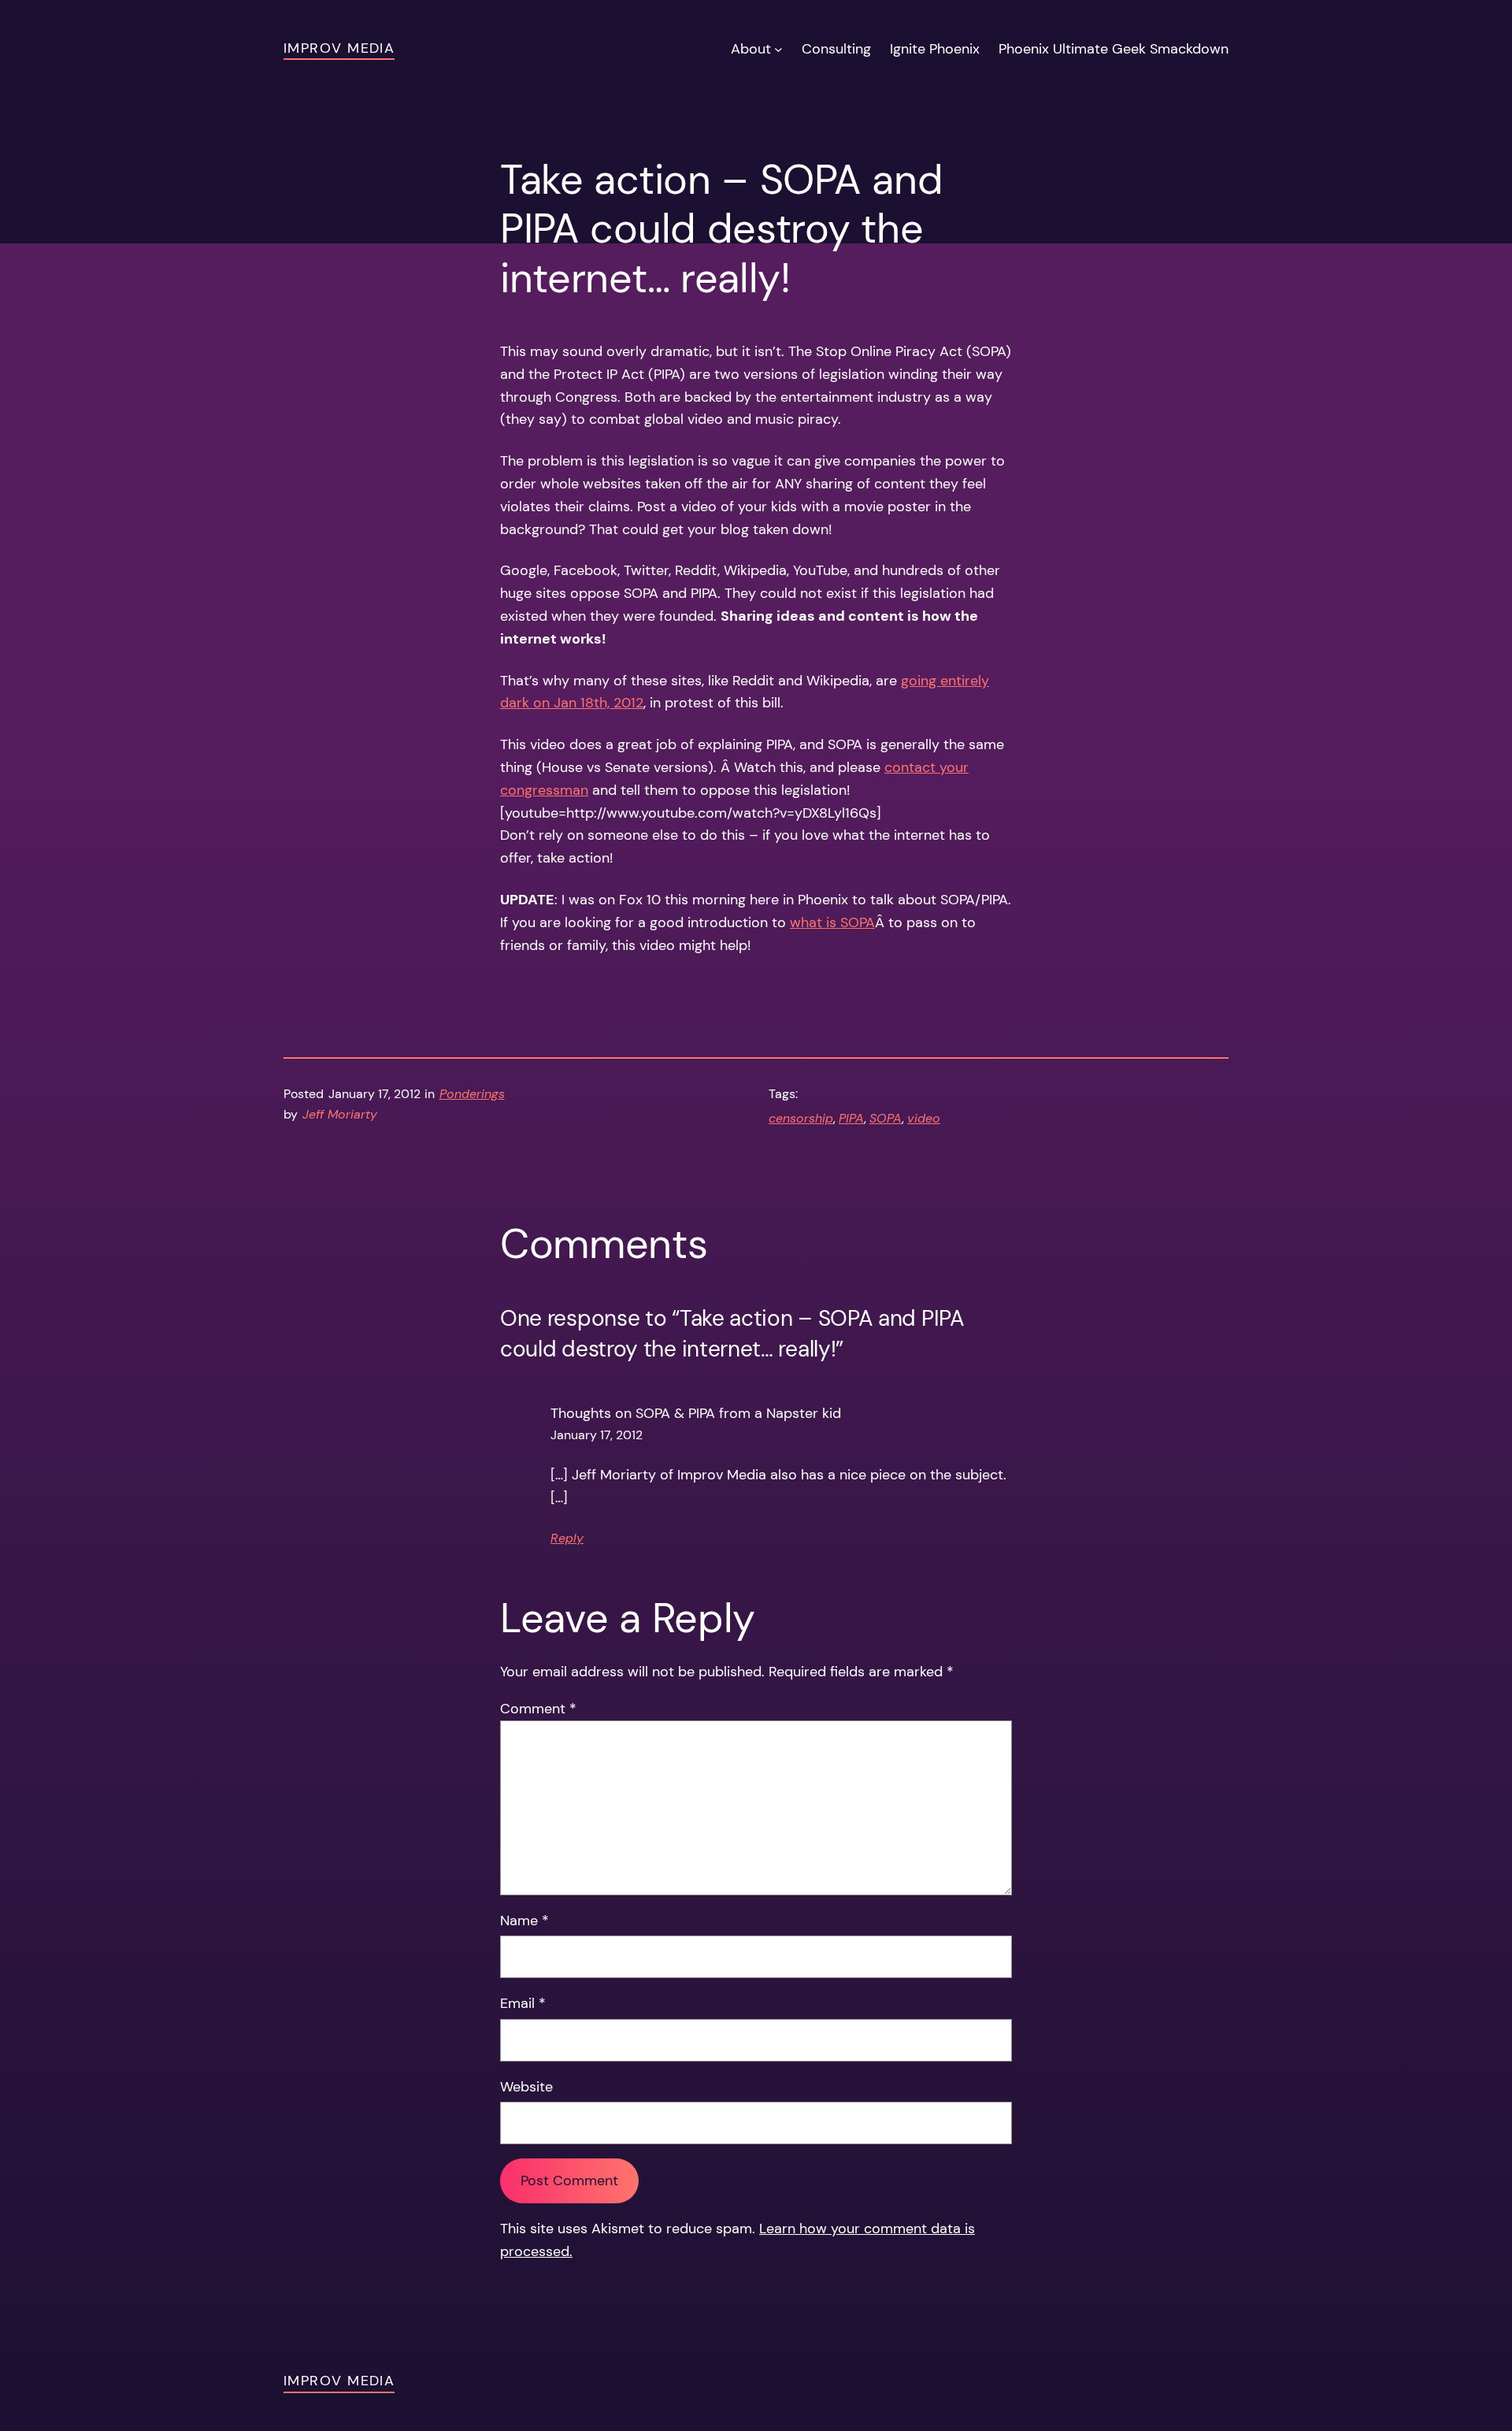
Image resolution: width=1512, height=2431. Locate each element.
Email (523, 2003)
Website (526, 2087)
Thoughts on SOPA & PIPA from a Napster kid (696, 1413)
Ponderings (472, 1094)
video (924, 1118)
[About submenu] (778, 49)
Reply (567, 1538)
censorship (801, 1118)
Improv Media (339, 48)
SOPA (886, 1118)
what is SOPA (832, 922)
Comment (538, 1709)
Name (524, 1921)
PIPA (851, 1118)
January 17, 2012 (597, 1435)
